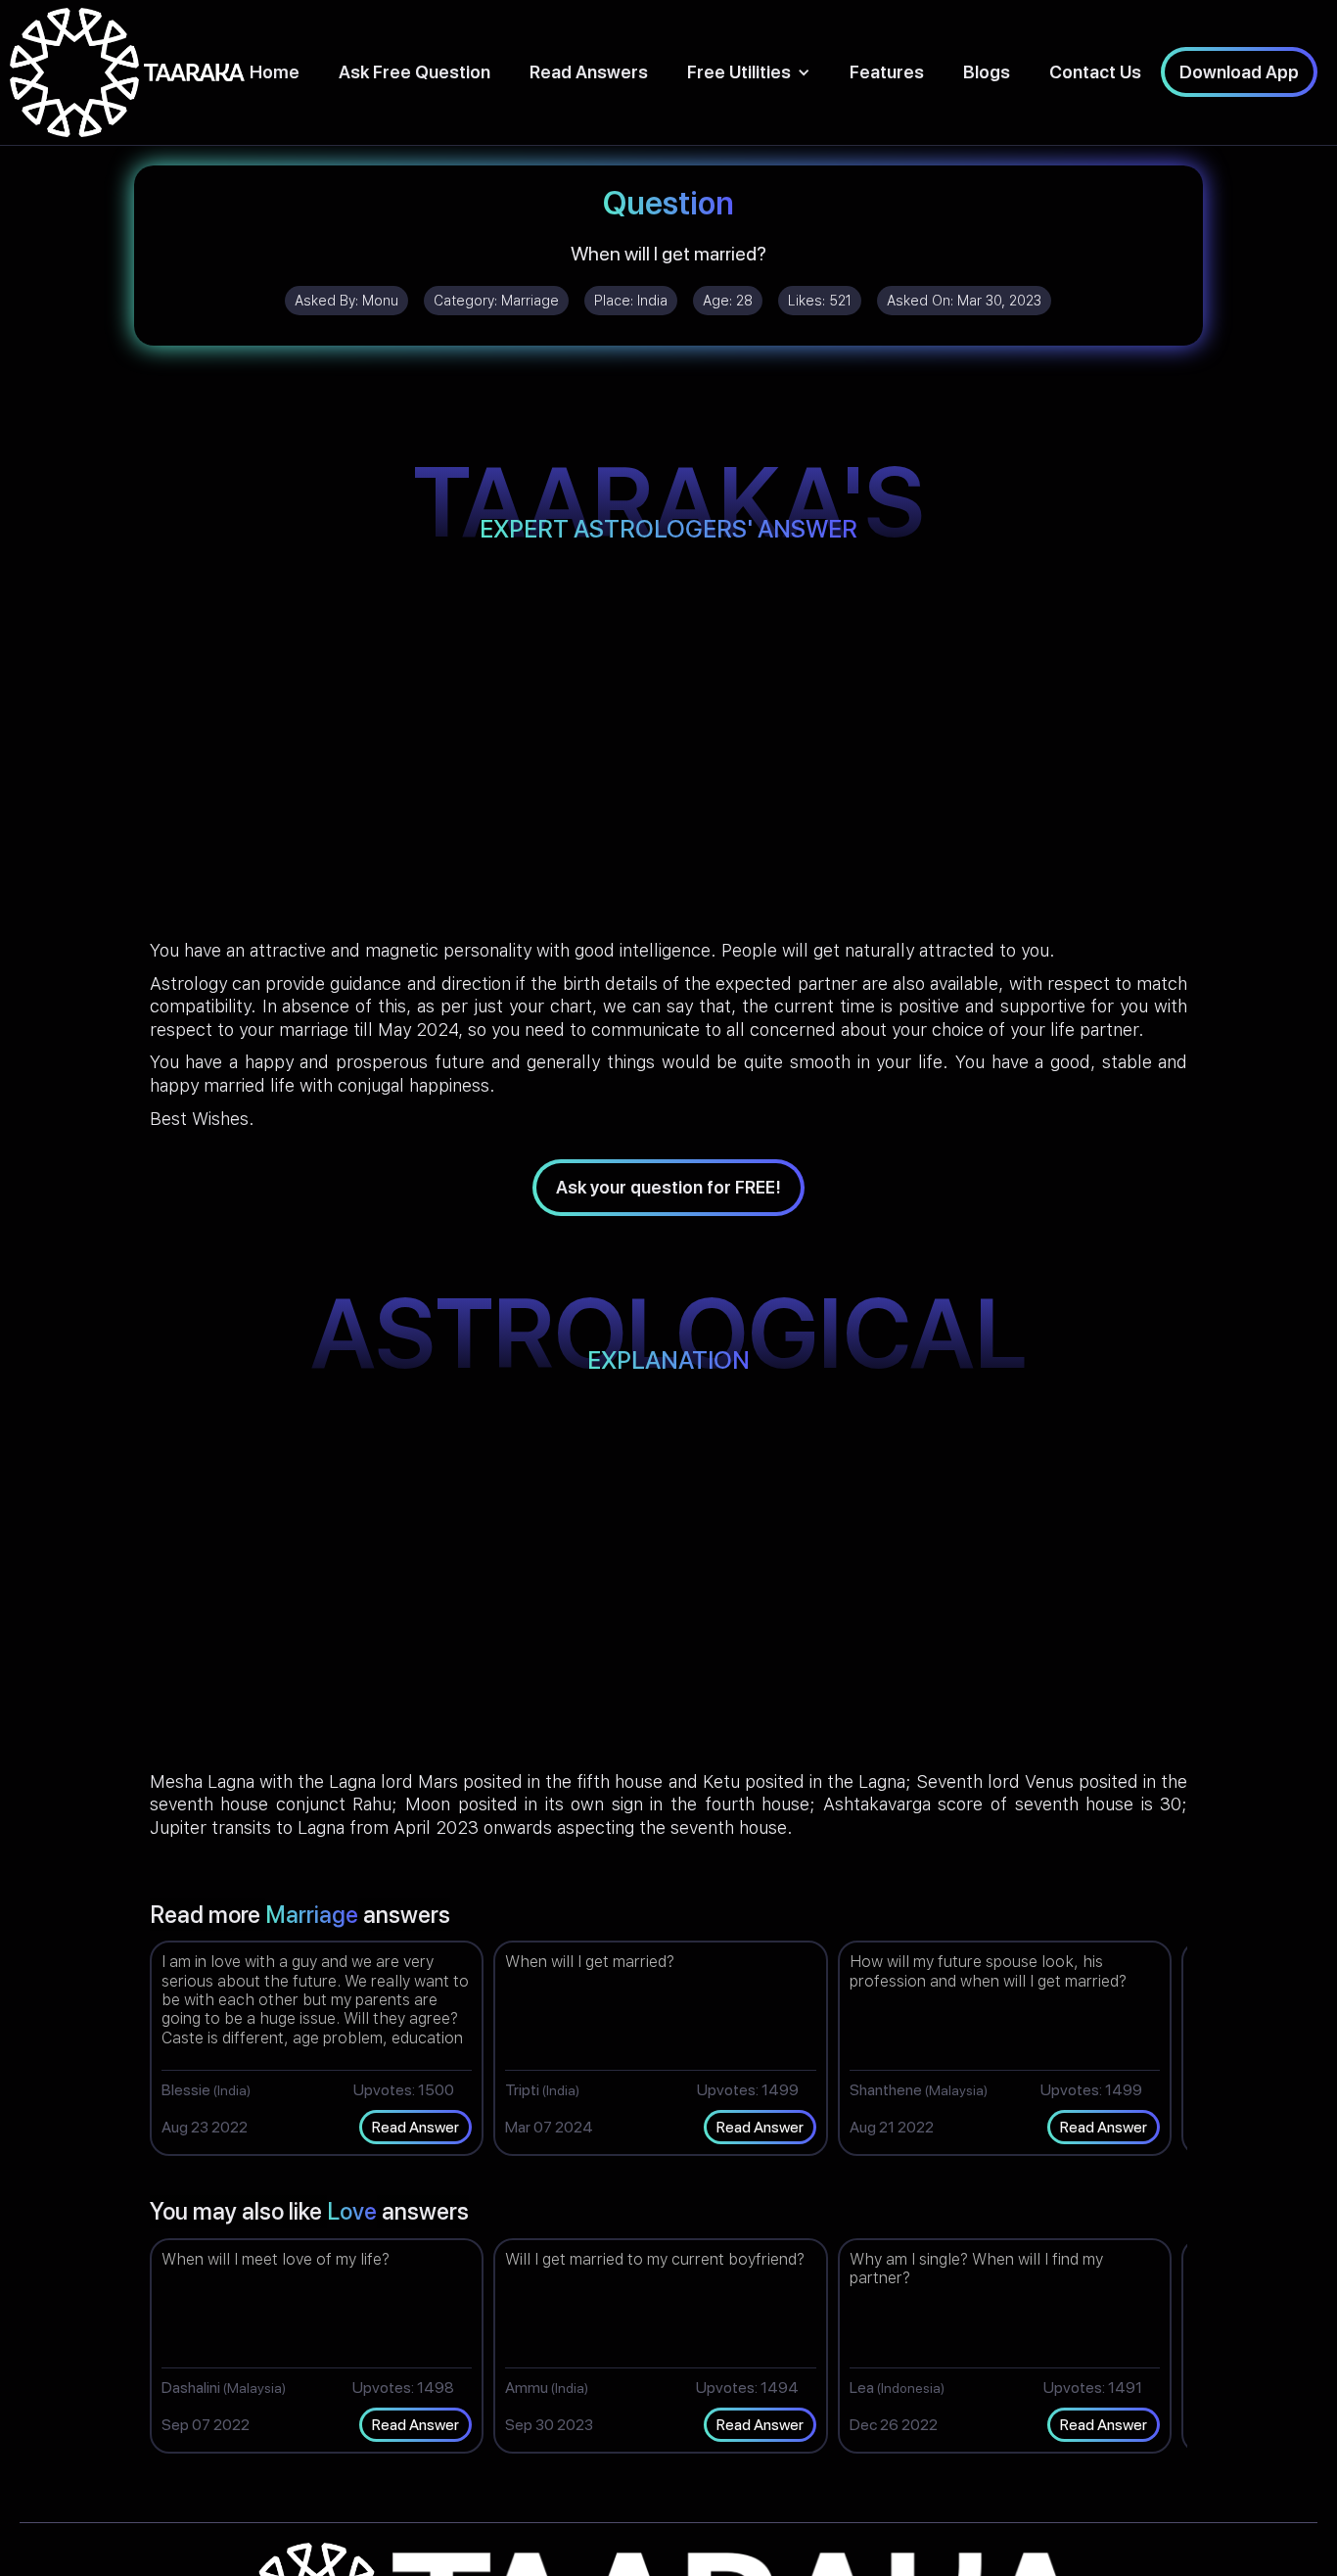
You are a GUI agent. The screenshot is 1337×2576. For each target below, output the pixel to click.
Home (275, 72)
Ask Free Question (415, 72)
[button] (749, 72)
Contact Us (1095, 72)
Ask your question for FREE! (668, 1187)
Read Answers (589, 72)
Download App (1239, 72)
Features (887, 72)
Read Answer (415, 2127)
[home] (127, 72)
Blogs (987, 72)
